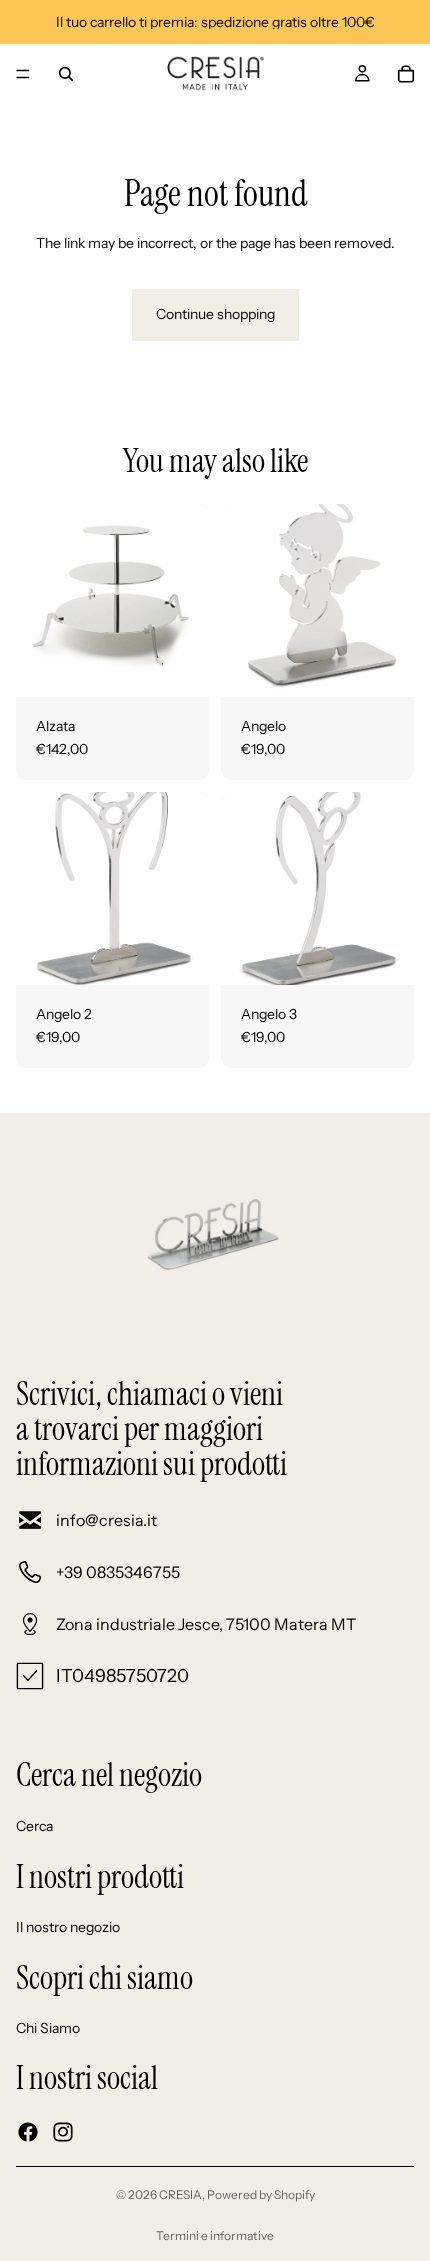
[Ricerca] (66, 74)
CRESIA (180, 2194)
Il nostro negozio (68, 1927)
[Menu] (23, 74)
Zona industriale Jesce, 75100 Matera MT (206, 1624)
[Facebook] (28, 2132)
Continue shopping (215, 314)
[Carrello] (406, 74)
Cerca (34, 1826)
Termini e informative (215, 2235)
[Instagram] (63, 2132)
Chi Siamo (48, 2029)
